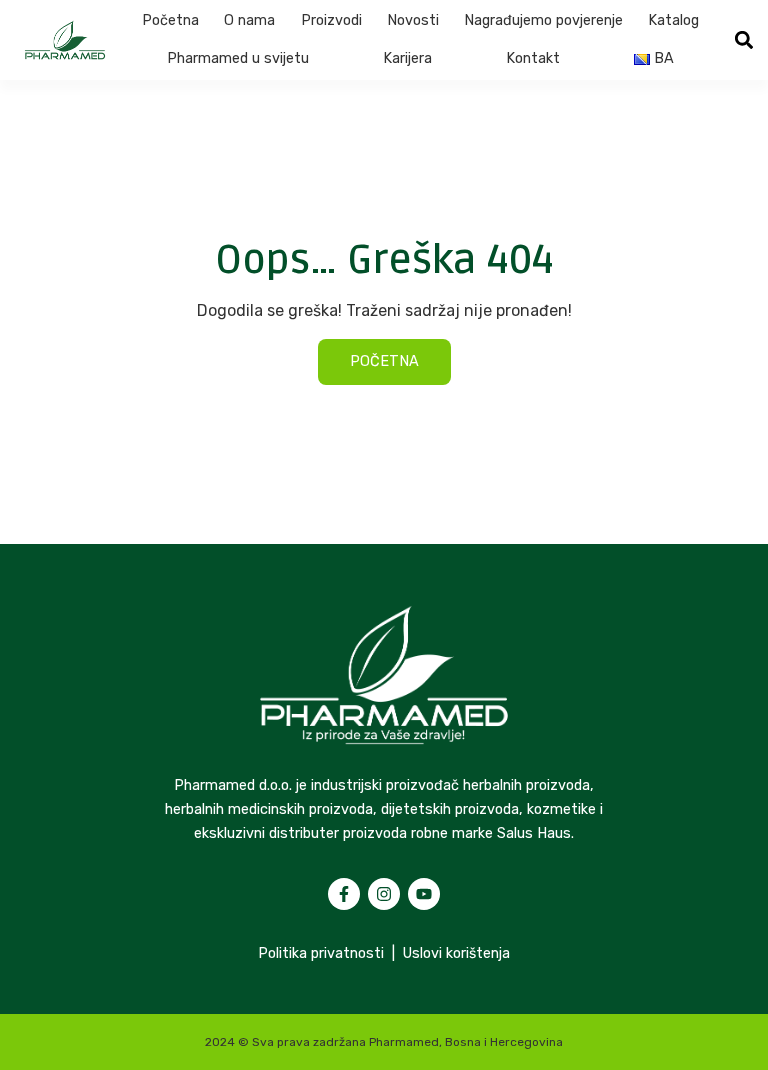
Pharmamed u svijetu (238, 58)
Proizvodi (331, 20)
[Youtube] (424, 894)
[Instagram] (384, 894)
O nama (249, 20)
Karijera (407, 58)
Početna (170, 20)
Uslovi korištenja (456, 953)
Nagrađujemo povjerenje (543, 20)
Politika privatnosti (321, 953)
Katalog (673, 20)
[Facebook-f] (344, 894)
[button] (744, 40)
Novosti (413, 20)
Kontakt (533, 58)
